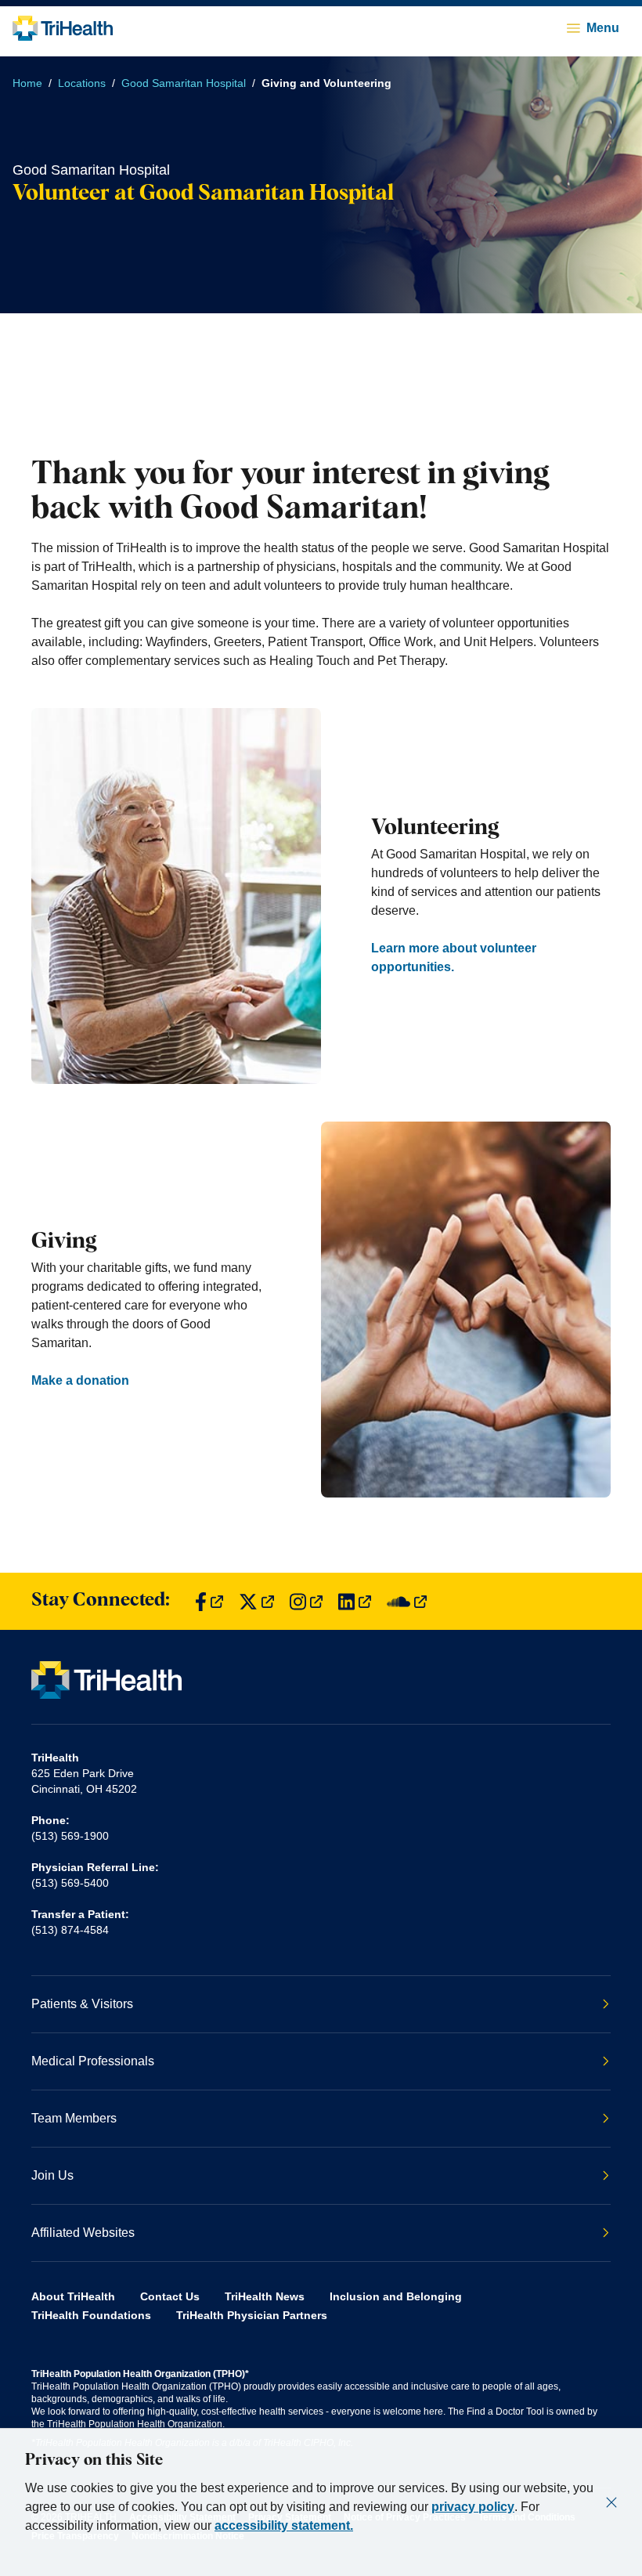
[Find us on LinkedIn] (355, 1601)
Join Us (52, 2175)
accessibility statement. (284, 2525)
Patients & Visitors (82, 2004)
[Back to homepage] (63, 28)
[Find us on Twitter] (256, 1601)
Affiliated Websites (83, 2233)
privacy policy (473, 2507)
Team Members (74, 2118)
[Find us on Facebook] (209, 1601)
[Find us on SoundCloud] (407, 1601)
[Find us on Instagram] (306, 1601)
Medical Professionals (93, 2061)
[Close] (611, 2502)
